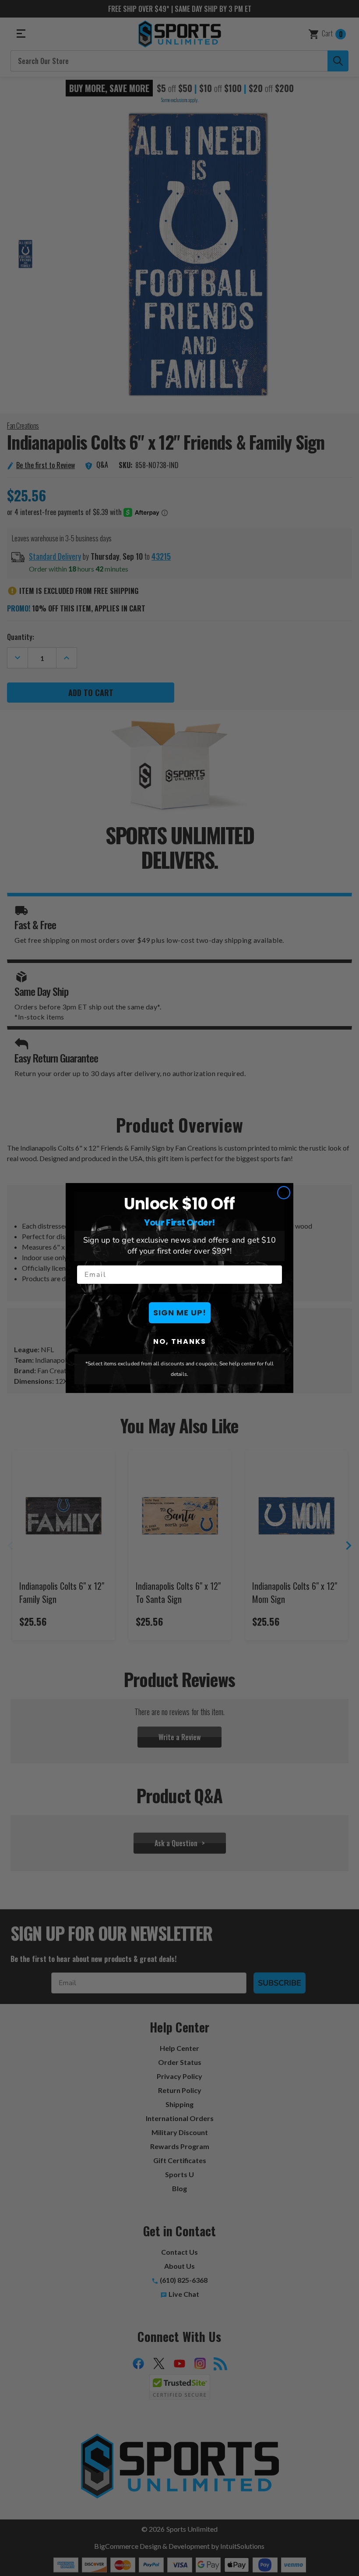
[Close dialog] (284, 1193)
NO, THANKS (180, 1341)
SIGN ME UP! (180, 1313)
